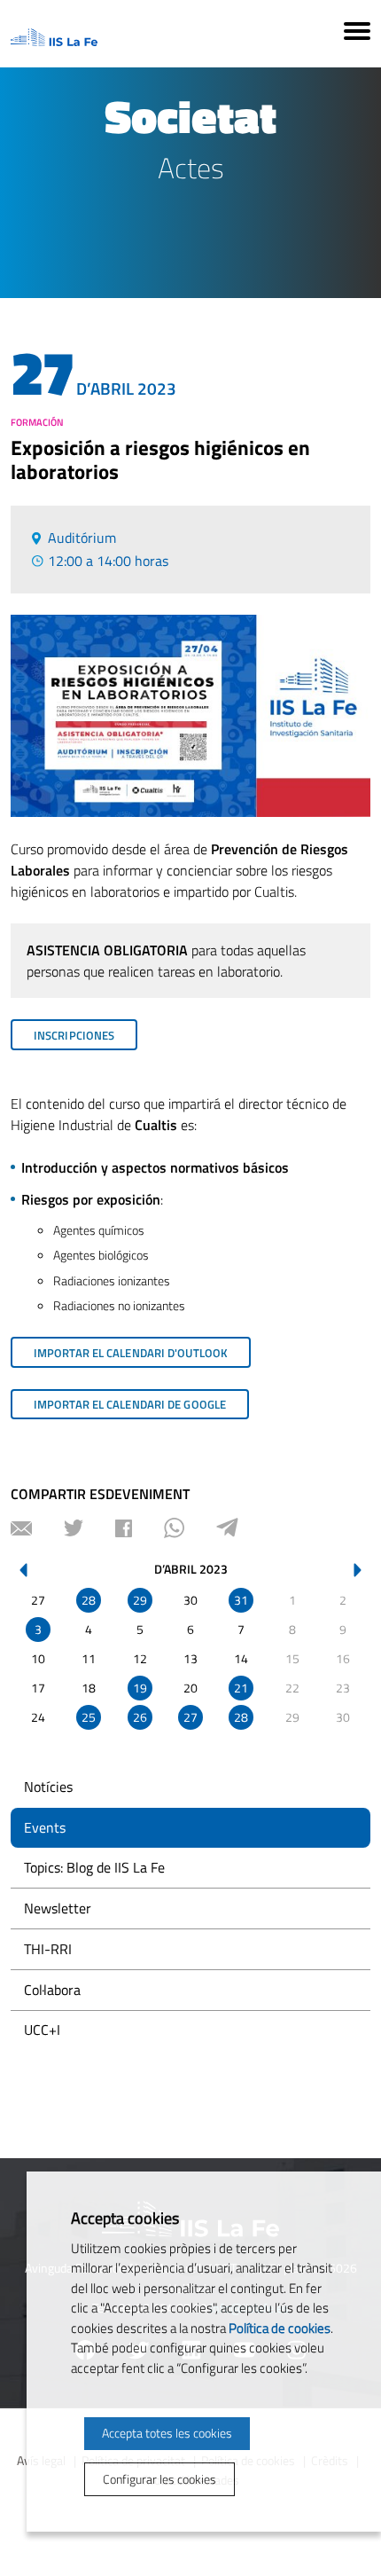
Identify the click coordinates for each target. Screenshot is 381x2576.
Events (45, 1827)
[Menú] (357, 34)
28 (89, 1600)
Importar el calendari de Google (130, 1404)
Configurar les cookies (159, 2479)
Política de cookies (280, 2328)
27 (190, 1717)
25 (89, 1717)
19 (140, 1688)
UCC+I (42, 2030)
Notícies (48, 1787)
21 (241, 1688)
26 (140, 1717)
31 (241, 1600)
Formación (37, 422)
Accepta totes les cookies (167, 2433)
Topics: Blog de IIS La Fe (94, 1867)
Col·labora (52, 1990)
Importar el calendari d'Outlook (131, 1353)
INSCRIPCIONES (74, 1035)
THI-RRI (48, 1949)
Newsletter (58, 1908)
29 (140, 1600)
